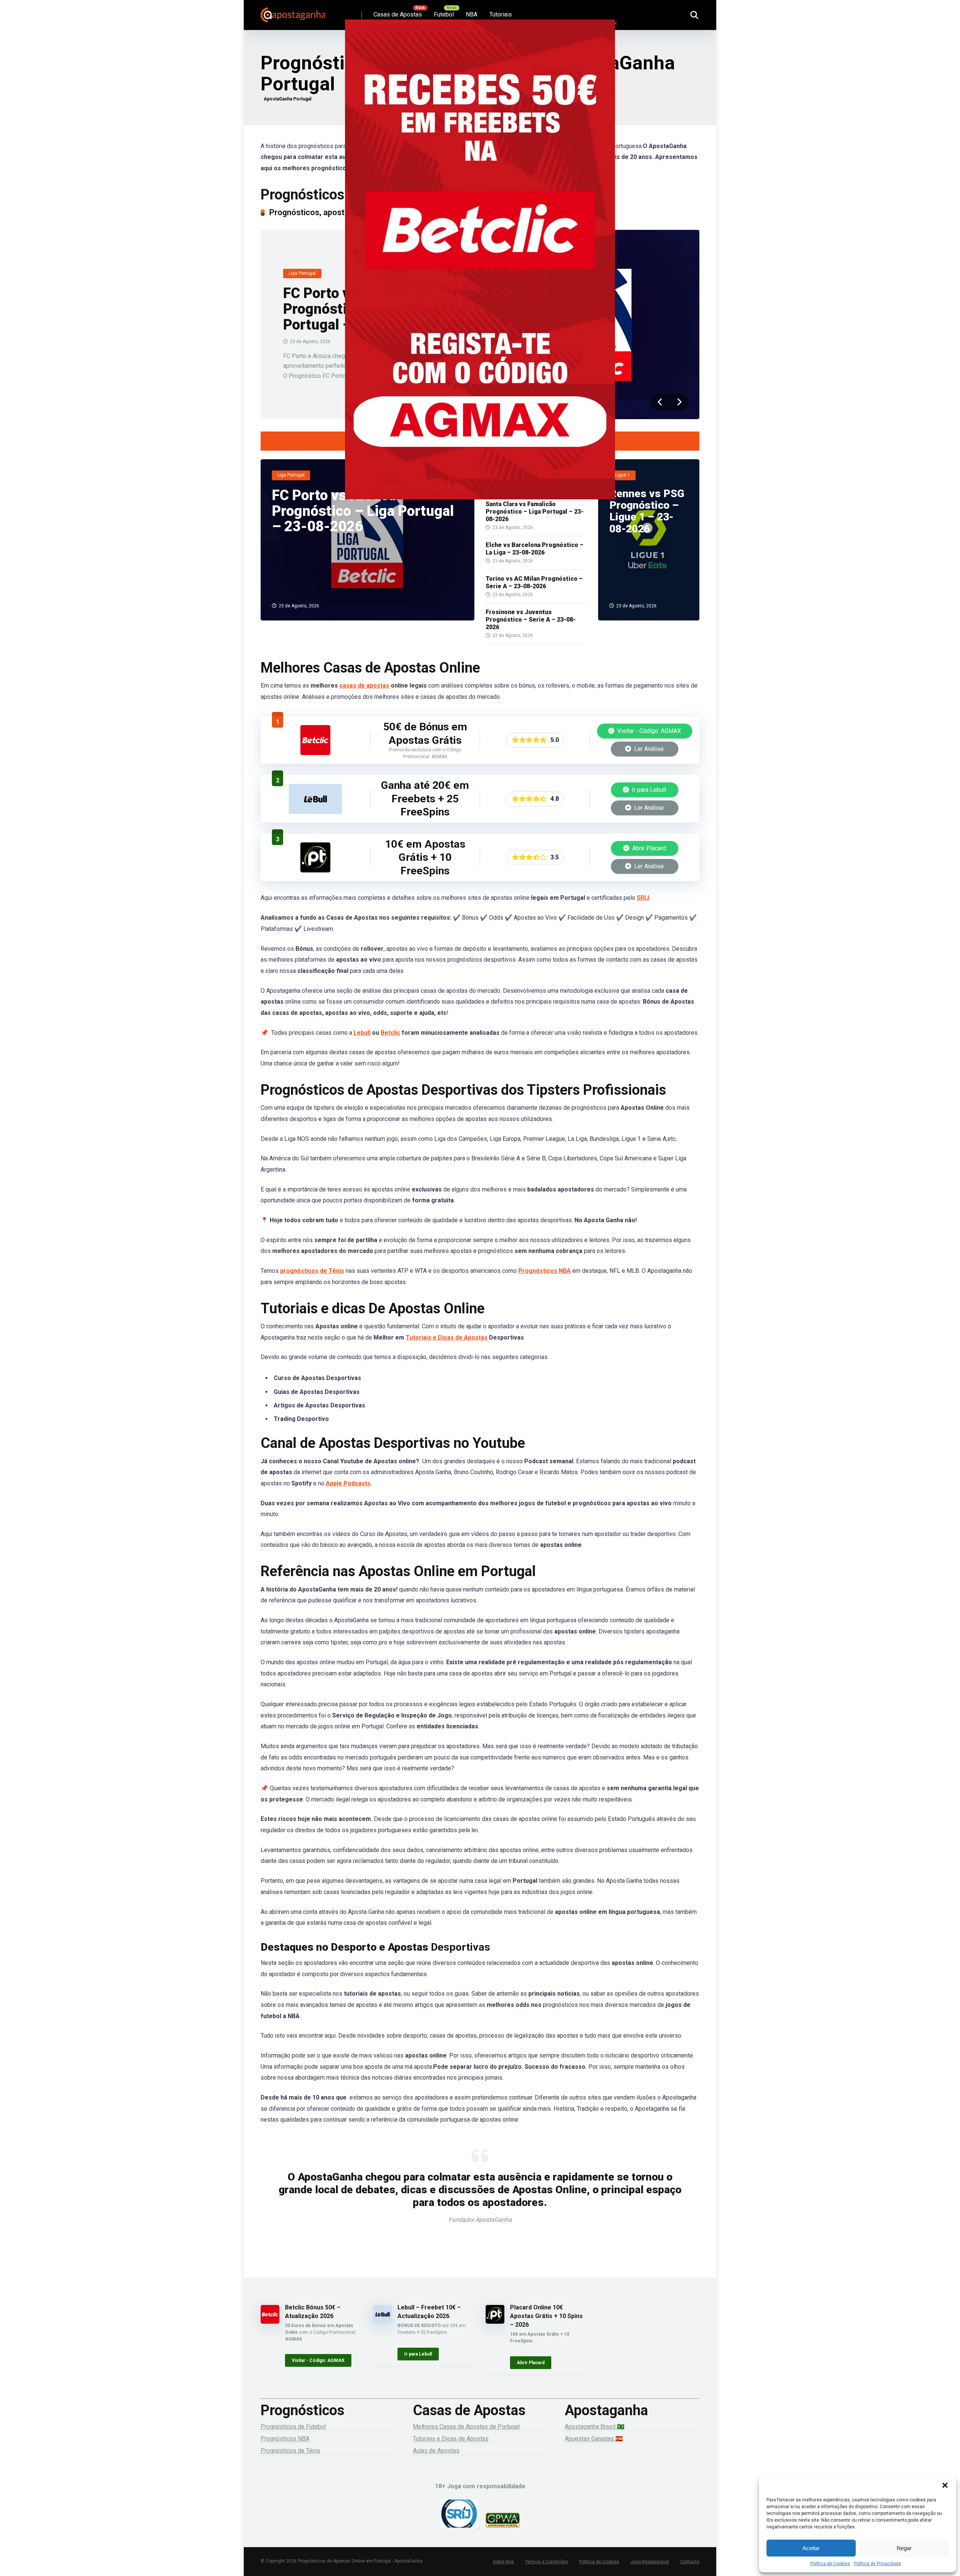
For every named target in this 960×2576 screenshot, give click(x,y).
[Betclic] (480, 270)
